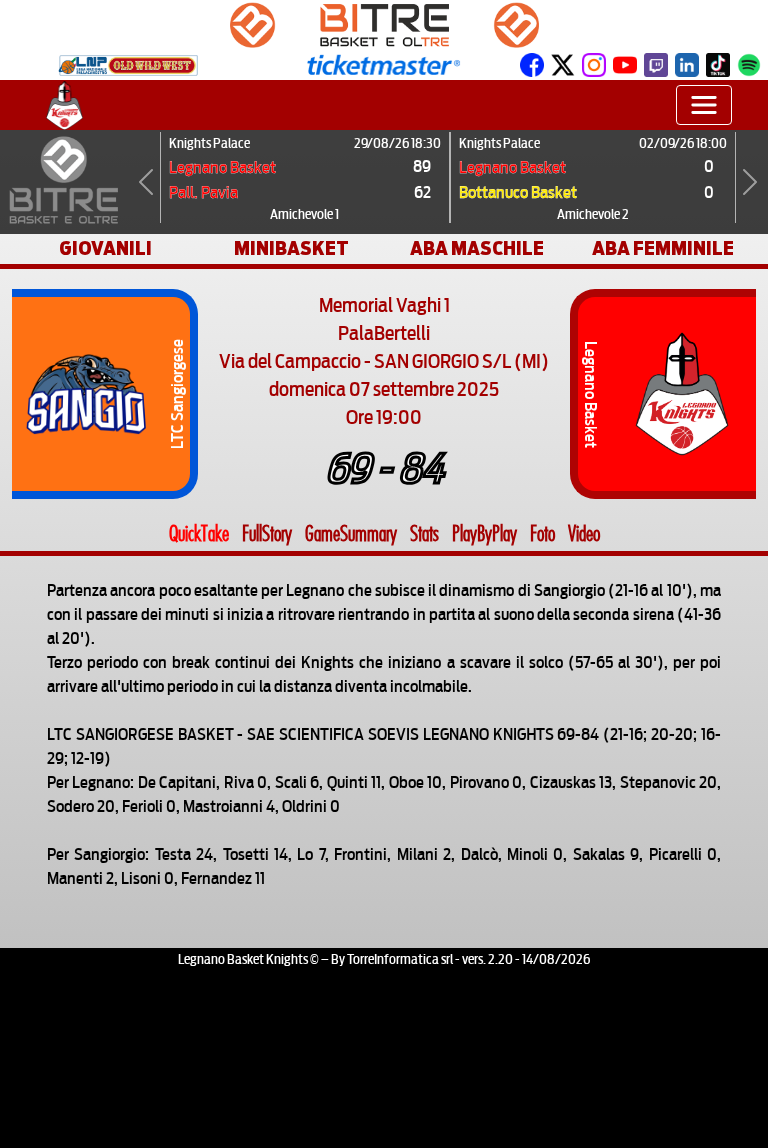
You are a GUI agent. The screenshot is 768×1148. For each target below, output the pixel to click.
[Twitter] (563, 64)
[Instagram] (594, 64)
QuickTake (199, 534)
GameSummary (351, 534)
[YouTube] (625, 64)
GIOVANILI (105, 248)
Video (584, 534)
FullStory (267, 534)
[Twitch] (656, 64)
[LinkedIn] (687, 64)
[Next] (750, 182)
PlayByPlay (484, 534)
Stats (424, 534)
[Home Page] (64, 105)
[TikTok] (718, 64)
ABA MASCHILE (477, 248)
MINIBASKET (291, 248)
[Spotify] (749, 64)
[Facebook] (532, 64)
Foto (542, 534)
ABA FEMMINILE (663, 248)
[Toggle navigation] (704, 105)
